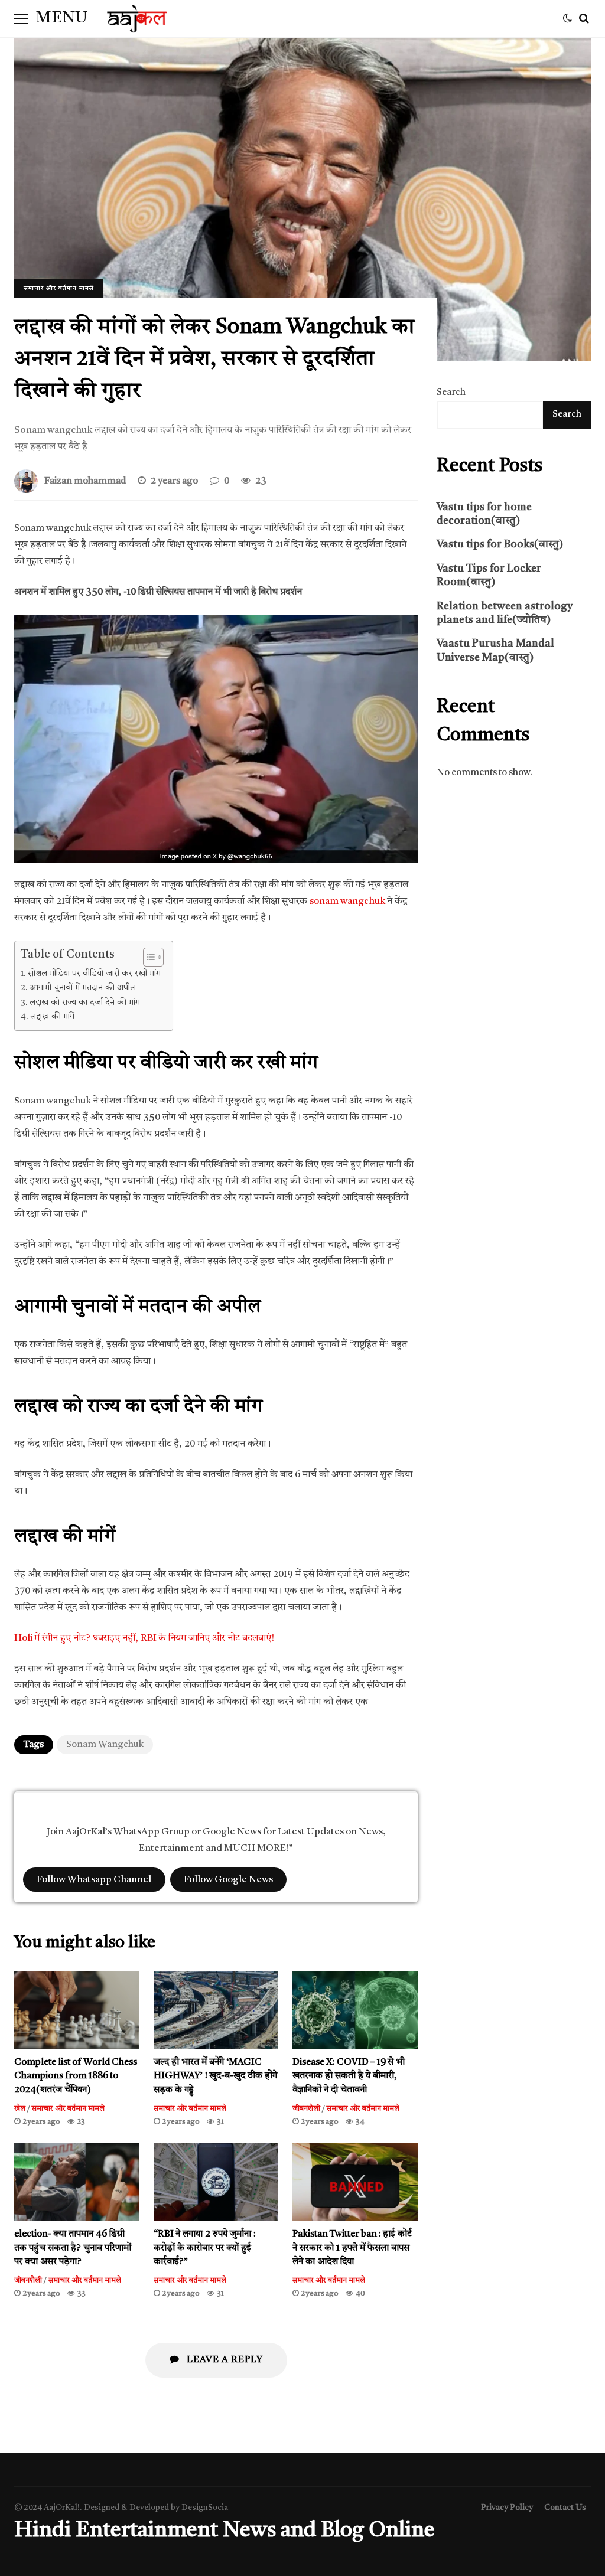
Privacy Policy (507, 2508)
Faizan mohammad (85, 481)
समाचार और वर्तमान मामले (59, 288)
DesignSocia (205, 2508)
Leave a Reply (224, 2360)
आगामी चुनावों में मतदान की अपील (83, 988)
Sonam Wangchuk (105, 1745)
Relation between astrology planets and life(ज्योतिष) (505, 613)
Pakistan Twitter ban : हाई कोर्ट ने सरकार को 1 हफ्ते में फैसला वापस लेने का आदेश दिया (355, 2182)
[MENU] (21, 19)
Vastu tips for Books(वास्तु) (500, 544)
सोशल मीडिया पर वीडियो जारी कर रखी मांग (94, 974)
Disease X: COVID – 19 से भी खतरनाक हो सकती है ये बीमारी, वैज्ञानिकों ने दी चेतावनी (355, 2010)
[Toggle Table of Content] (147, 957)
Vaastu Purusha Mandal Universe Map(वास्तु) (495, 650)
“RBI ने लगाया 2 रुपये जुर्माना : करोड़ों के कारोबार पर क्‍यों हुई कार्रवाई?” (216, 2182)
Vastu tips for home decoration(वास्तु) (484, 514)
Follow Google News (228, 1879)
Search (451, 393)
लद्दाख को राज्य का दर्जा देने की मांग (85, 1003)
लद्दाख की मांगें (52, 1017)
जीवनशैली (306, 2109)
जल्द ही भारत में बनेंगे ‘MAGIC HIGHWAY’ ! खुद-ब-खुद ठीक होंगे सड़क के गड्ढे (216, 2010)
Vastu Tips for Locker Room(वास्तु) (489, 575)
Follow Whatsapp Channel (94, 1879)
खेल (20, 2109)
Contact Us (565, 2508)
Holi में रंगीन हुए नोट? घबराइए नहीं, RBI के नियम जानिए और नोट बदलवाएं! (144, 1638)
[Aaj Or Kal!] (137, 22)
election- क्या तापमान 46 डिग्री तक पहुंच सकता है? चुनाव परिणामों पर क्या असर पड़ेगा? (77, 2182)
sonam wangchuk (347, 902)
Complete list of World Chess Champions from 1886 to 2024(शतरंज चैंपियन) (77, 2010)
